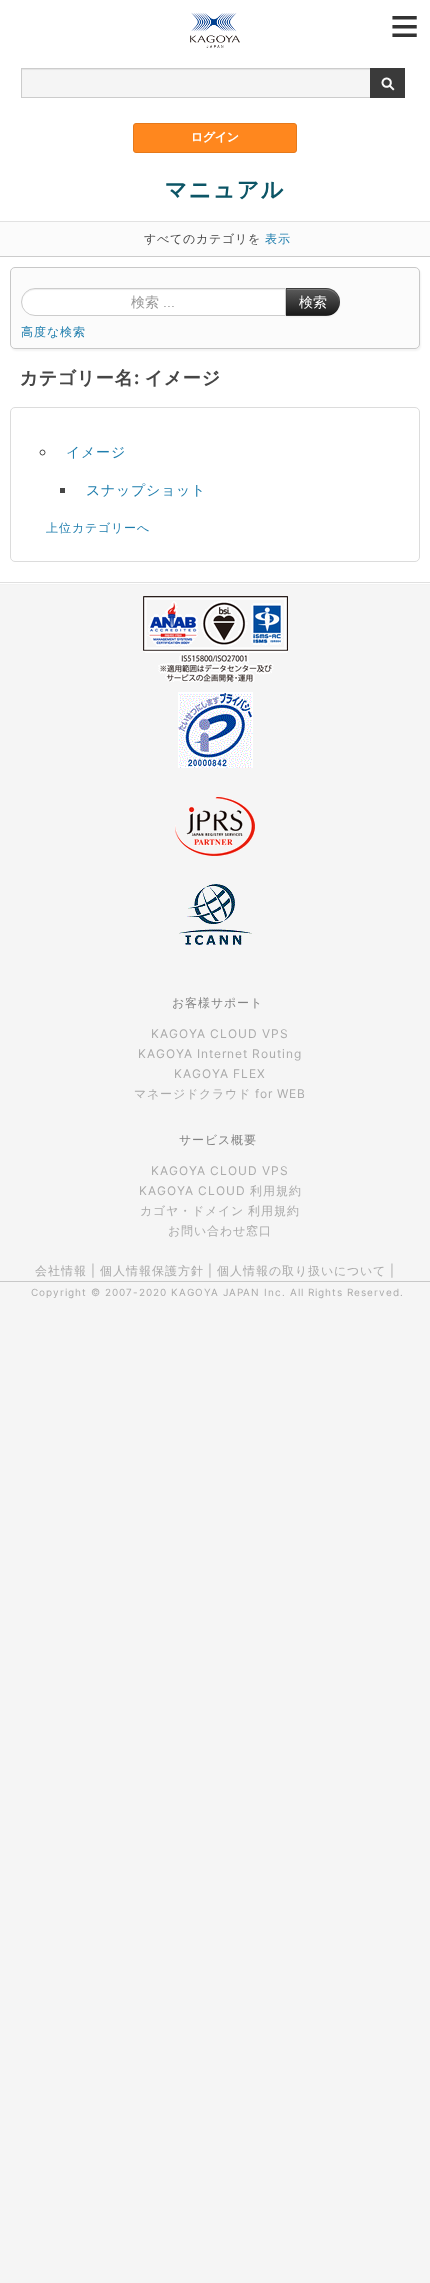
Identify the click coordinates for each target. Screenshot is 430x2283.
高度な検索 (53, 331)
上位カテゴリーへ (98, 527)
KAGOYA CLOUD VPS (220, 1033)
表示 (278, 238)
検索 (313, 302)
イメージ (96, 451)
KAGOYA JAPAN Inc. (228, 1292)
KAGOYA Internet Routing (220, 1053)
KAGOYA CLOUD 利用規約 (220, 1190)
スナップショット (146, 489)
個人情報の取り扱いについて (301, 1270)
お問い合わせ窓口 (220, 1230)
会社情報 (61, 1270)
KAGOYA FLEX (220, 1073)
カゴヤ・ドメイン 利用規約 (220, 1210)
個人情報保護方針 (152, 1270)
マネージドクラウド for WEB (220, 1093)
